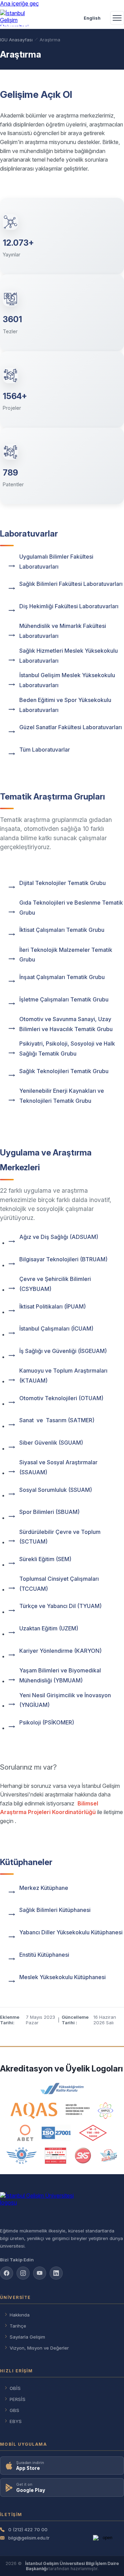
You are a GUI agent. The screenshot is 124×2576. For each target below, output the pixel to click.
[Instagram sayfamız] (23, 2273)
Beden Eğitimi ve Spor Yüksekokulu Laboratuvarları (65, 705)
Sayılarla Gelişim (27, 2337)
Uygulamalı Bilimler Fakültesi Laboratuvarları (56, 562)
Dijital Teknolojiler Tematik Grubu (63, 883)
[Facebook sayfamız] (7, 2273)
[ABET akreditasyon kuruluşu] (25, 2133)
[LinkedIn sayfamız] (56, 2273)
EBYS (16, 2421)
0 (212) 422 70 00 (28, 2529)
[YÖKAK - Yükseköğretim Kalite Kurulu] (62, 2089)
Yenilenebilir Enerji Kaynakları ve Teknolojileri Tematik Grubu (62, 1096)
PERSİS (18, 2399)
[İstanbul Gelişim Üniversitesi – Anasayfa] (16, 18)
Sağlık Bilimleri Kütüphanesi (55, 1910)
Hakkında (20, 2315)
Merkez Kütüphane (44, 1888)
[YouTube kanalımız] (40, 2273)
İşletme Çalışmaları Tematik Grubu (64, 999)
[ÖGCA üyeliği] (22, 2156)
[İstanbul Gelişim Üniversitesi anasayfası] (62, 2207)
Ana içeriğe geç (19, 3)
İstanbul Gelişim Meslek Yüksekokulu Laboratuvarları (67, 680)
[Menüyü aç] (117, 18)
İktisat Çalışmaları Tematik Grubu (62, 930)
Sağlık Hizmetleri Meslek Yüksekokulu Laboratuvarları (69, 656)
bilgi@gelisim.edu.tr (29, 2538)
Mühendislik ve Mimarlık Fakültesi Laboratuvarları (63, 631)
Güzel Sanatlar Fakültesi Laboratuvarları (71, 727)
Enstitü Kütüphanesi (44, 1955)
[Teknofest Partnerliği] (108, 2156)
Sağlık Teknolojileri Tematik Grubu (64, 1071)
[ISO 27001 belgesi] (56, 2133)
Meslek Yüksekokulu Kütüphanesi (63, 1977)
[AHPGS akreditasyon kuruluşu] (106, 2111)
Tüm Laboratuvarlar (45, 750)
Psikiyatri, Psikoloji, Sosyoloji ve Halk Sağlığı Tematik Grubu (67, 1048)
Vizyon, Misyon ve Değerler (39, 2348)
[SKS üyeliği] (83, 2156)
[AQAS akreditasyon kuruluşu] (50, 2111)
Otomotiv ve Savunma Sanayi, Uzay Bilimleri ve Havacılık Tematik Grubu (66, 1024)
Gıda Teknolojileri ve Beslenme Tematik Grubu (71, 908)
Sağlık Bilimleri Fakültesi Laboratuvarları (71, 584)
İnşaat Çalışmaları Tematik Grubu (62, 977)
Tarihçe (18, 2326)
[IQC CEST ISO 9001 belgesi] (56, 2156)
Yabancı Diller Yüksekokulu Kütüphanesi (71, 1932)
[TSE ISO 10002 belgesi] (93, 2133)
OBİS (15, 2388)
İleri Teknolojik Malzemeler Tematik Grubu (66, 955)
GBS (14, 2410)
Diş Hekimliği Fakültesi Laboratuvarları (69, 606)
